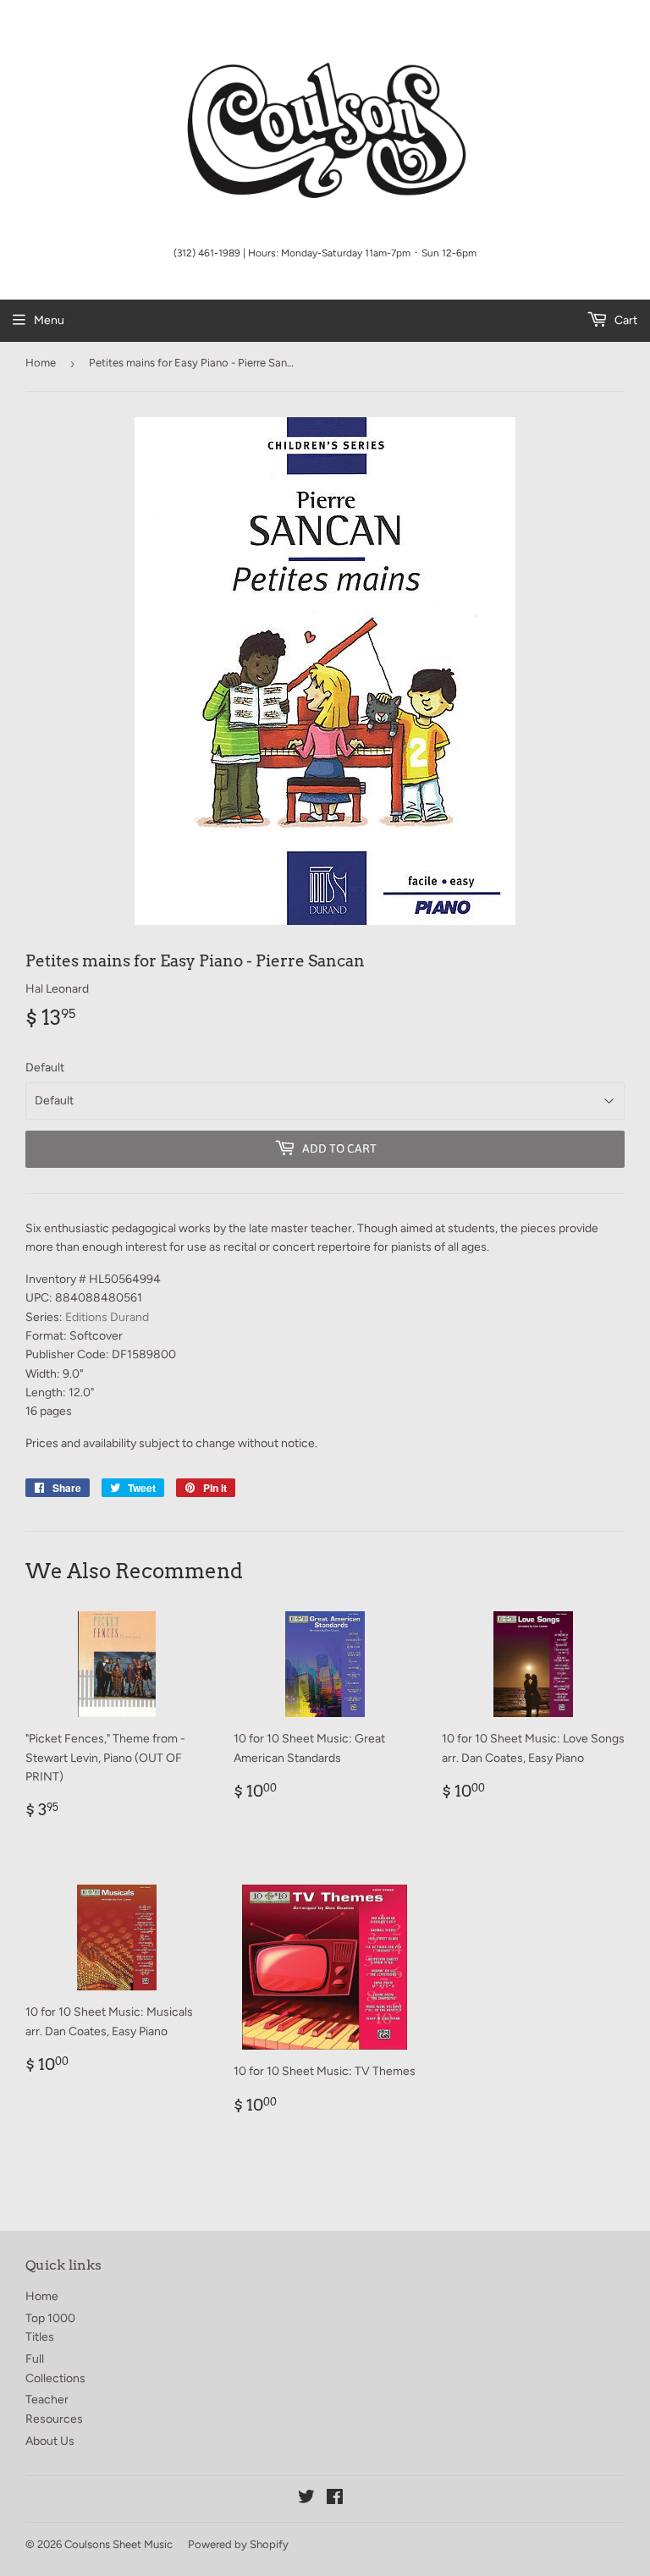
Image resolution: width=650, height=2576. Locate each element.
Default (45, 1068)
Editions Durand (107, 1317)
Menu (49, 320)
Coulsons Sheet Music (118, 2544)
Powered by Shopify (238, 2544)
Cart (625, 320)
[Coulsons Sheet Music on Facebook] (335, 2499)
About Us (50, 2441)
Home (41, 363)
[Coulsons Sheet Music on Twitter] (306, 2499)
